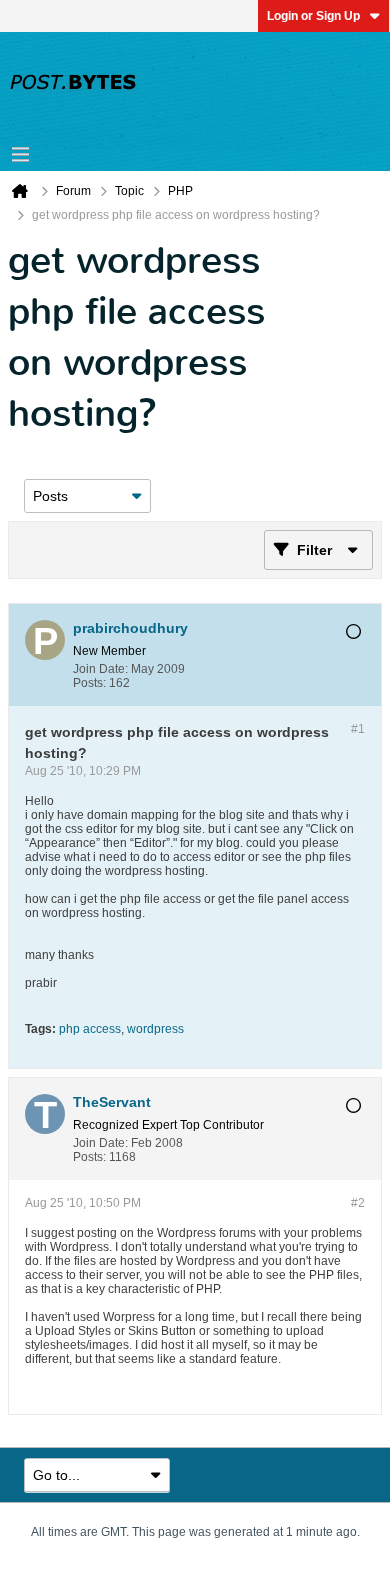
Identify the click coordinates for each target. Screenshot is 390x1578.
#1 (358, 729)
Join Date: (100, 669)
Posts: (89, 683)
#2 (358, 1203)
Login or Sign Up (313, 16)
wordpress (155, 1029)
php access (90, 1029)
